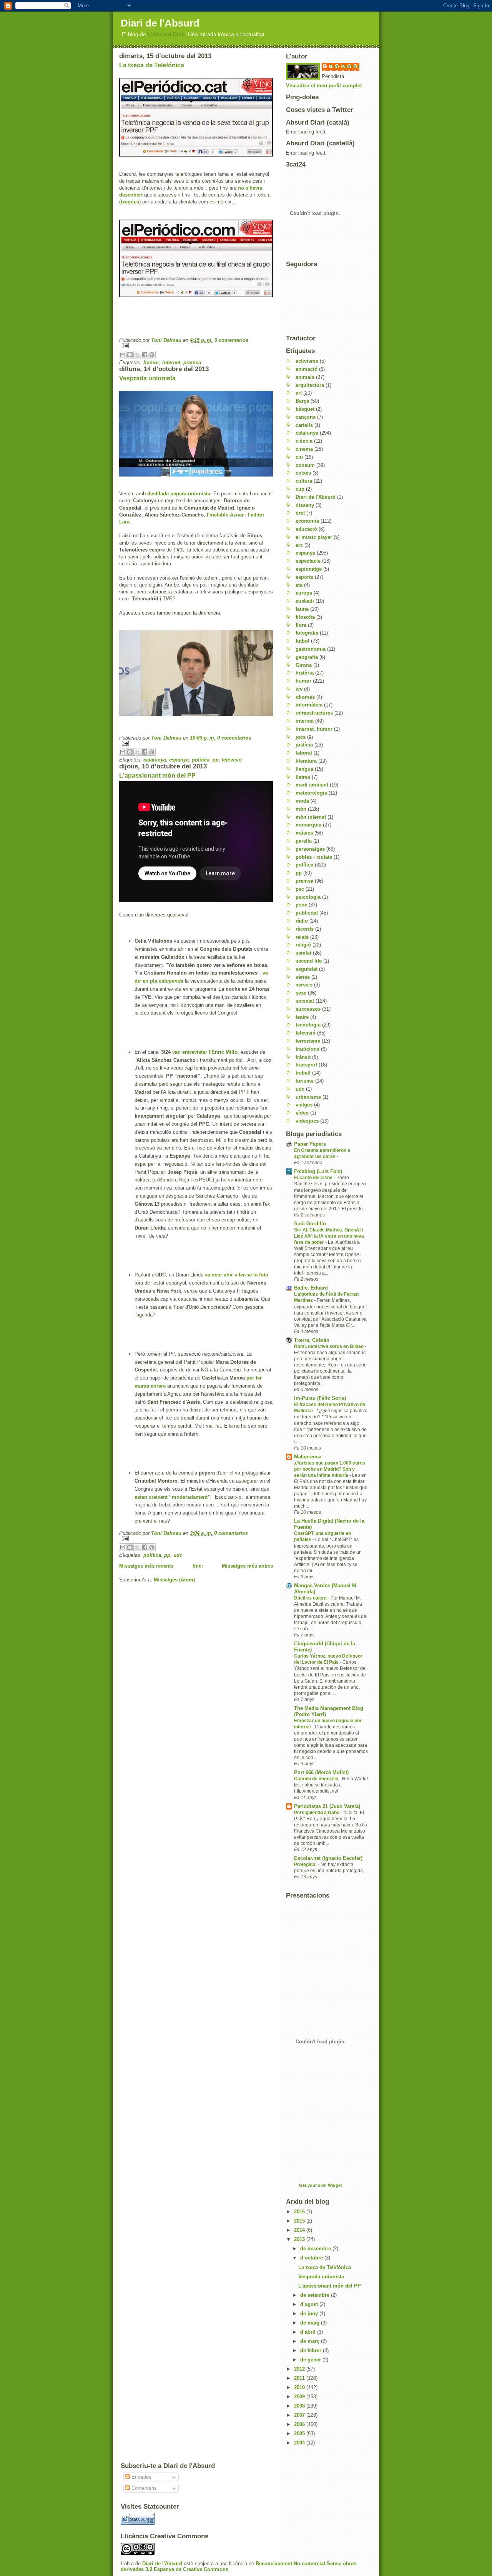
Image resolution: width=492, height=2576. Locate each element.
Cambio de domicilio (317, 1779)
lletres (303, 777)
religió (303, 945)
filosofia (305, 617)
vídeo (302, 1113)
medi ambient (312, 785)
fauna (302, 609)
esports (304, 577)
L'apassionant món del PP (157, 776)
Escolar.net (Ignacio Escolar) (328, 1858)
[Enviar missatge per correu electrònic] (196, 346)
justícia (304, 745)
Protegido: (306, 1865)
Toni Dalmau (167, 340)
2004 (300, 2443)
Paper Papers (310, 1144)
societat (305, 1001)
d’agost (310, 2304)
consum (305, 465)
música (304, 833)
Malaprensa (308, 1457)
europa (304, 593)
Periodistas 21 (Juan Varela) (327, 1806)
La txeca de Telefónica (152, 65)
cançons (306, 417)
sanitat (303, 953)
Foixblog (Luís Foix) (318, 1171)
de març (311, 2341)
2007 (300, 2415)
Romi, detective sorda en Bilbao (329, 1346)
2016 (300, 2212)
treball (303, 1073)
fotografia (307, 633)
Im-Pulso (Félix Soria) (320, 1398)
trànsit (303, 1057)
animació (307, 369)
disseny (305, 505)
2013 (300, 2239)
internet (171, 362)
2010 (300, 2387)
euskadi (305, 601)
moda (302, 801)
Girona (304, 665)
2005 (300, 2434)
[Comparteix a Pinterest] (152, 355)
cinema (304, 449)
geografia (307, 657)
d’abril (309, 2332)
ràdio (302, 921)
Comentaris (143, 2488)
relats (302, 937)
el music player (314, 537)
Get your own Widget (321, 2185)
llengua (304, 769)
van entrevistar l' (205, 1052)
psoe (301, 905)
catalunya (155, 760)
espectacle (308, 561)
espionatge (309, 569)
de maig (311, 2323)
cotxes (303, 473)
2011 (300, 2378)
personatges (310, 849)
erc (299, 545)
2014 (300, 2230)
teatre (302, 1017)
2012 (300, 2369)
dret (300, 513)
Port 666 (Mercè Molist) (321, 1772)
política (201, 760)
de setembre (316, 2295)
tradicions (307, 1049)
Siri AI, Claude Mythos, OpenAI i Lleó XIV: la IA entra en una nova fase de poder (329, 1236)
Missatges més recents (146, 1566)
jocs (301, 737)
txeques (130, 202)
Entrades (141, 2477)
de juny (310, 2314)
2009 (300, 2397)
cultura (304, 481)
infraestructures (314, 713)
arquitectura (310, 385)
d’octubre (312, 2258)
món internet (311, 817)
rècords (305, 929)
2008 (300, 2406)
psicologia (308, 897)
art (299, 393)
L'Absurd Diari (166, 34)
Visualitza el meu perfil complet (324, 86)
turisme (305, 1081)
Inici (198, 1566)
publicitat (307, 913)
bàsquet (305, 409)
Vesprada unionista (147, 378)
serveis (304, 985)
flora (301, 625)
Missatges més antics (247, 1566)
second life (309, 961)
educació (306, 529)
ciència (304, 441)
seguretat (307, 969)
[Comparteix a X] (137, 355)
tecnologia (308, 1025)
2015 (300, 2221)
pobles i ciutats (314, 857)
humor (151, 362)
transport (306, 1065)
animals (305, 377)
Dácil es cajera (311, 1598)
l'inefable (224, 515)
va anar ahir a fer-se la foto (237, 1275)
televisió (232, 760)
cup (300, 489)
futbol (303, 641)
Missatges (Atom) (174, 1580)
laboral (304, 753)
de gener (311, 2360)
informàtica (309, 705)
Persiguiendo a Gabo (317, 1813)
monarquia (308, 825)
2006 (300, 2424)
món (301, 809)
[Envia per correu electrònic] (123, 355)
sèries (303, 977)
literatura (306, 761)
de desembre (316, 2249)
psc (300, 889)
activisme (307, 361)
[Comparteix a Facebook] (145, 355)
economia (307, 521)
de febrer (312, 2350)
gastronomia (311, 649)
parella (304, 841)
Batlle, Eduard (311, 1288)
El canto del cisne (314, 1178)
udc (178, 1555)
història (305, 673)
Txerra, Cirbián (312, 1340)
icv (299, 689)
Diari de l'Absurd (160, 23)
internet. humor (314, 729)
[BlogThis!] (130, 355)
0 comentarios (231, 340)
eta (299, 585)
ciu (299, 457)
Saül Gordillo (310, 1224)
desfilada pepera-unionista (178, 494)
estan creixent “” (172, 1497)
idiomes (305, 697)
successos (308, 1009)
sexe (301, 993)
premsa (192, 362)
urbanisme (308, 1097)
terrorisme (308, 1041)
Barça (302, 401)
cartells (304, 425)
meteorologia (311, 793)
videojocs (307, 1121)
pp (216, 760)
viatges (304, 1105)
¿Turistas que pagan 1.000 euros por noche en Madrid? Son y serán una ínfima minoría (330, 1469)
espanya (179, 760)
